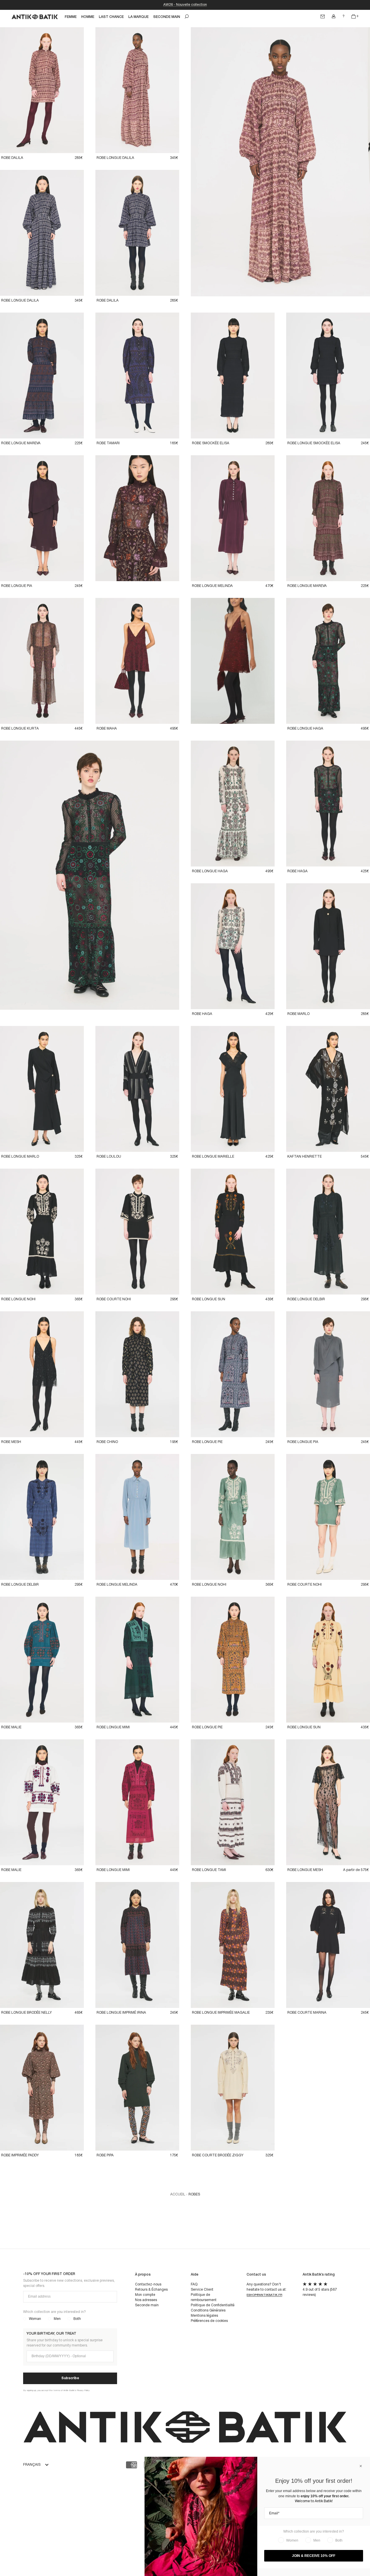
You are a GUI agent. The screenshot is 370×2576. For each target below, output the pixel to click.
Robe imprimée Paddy (20, 2155)
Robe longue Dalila (115, 158)
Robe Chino (107, 1442)
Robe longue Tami (209, 1870)
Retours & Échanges (151, 2290)
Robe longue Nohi (18, 1299)
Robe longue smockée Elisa (314, 443)
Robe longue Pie (207, 1442)
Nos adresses (146, 2300)
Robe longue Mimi (113, 1727)
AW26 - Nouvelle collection (185, 5)
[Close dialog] (361, 2466)
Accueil (178, 2194)
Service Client (202, 2290)
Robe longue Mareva (21, 443)
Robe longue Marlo (20, 1157)
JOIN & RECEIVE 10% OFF (314, 2556)
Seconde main (147, 2305)
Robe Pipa (105, 2155)
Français (32, 2465)
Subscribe (70, 2378)
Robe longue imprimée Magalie (221, 2013)
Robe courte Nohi (114, 1299)
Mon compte (145, 2295)
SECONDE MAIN (167, 17)
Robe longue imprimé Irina (121, 2013)
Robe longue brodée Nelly (26, 2013)
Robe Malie (11, 1727)
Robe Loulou (109, 1157)
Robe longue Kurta (20, 729)
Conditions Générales (208, 2310)
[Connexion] (334, 16)
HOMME (88, 17)
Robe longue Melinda (212, 586)
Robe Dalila (12, 158)
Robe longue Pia (17, 586)
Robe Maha (107, 729)
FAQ (194, 2284)
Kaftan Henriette (305, 1157)
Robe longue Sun (209, 1299)
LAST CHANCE (111, 17)
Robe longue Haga (305, 729)
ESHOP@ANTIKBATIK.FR (264, 2295)
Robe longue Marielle (213, 1157)
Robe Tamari (108, 443)
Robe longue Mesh (305, 1870)
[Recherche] (187, 16)
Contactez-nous (148, 2284)
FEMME (71, 17)
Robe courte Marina (307, 2013)
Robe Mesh (11, 1442)
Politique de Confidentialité (213, 2305)
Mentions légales (204, 2316)
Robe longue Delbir (306, 1299)
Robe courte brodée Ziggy (218, 2155)
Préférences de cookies (209, 2321)
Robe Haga (297, 871)
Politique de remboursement (204, 2297)
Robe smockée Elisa (211, 443)
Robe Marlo (298, 1014)
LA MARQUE (138, 17)
